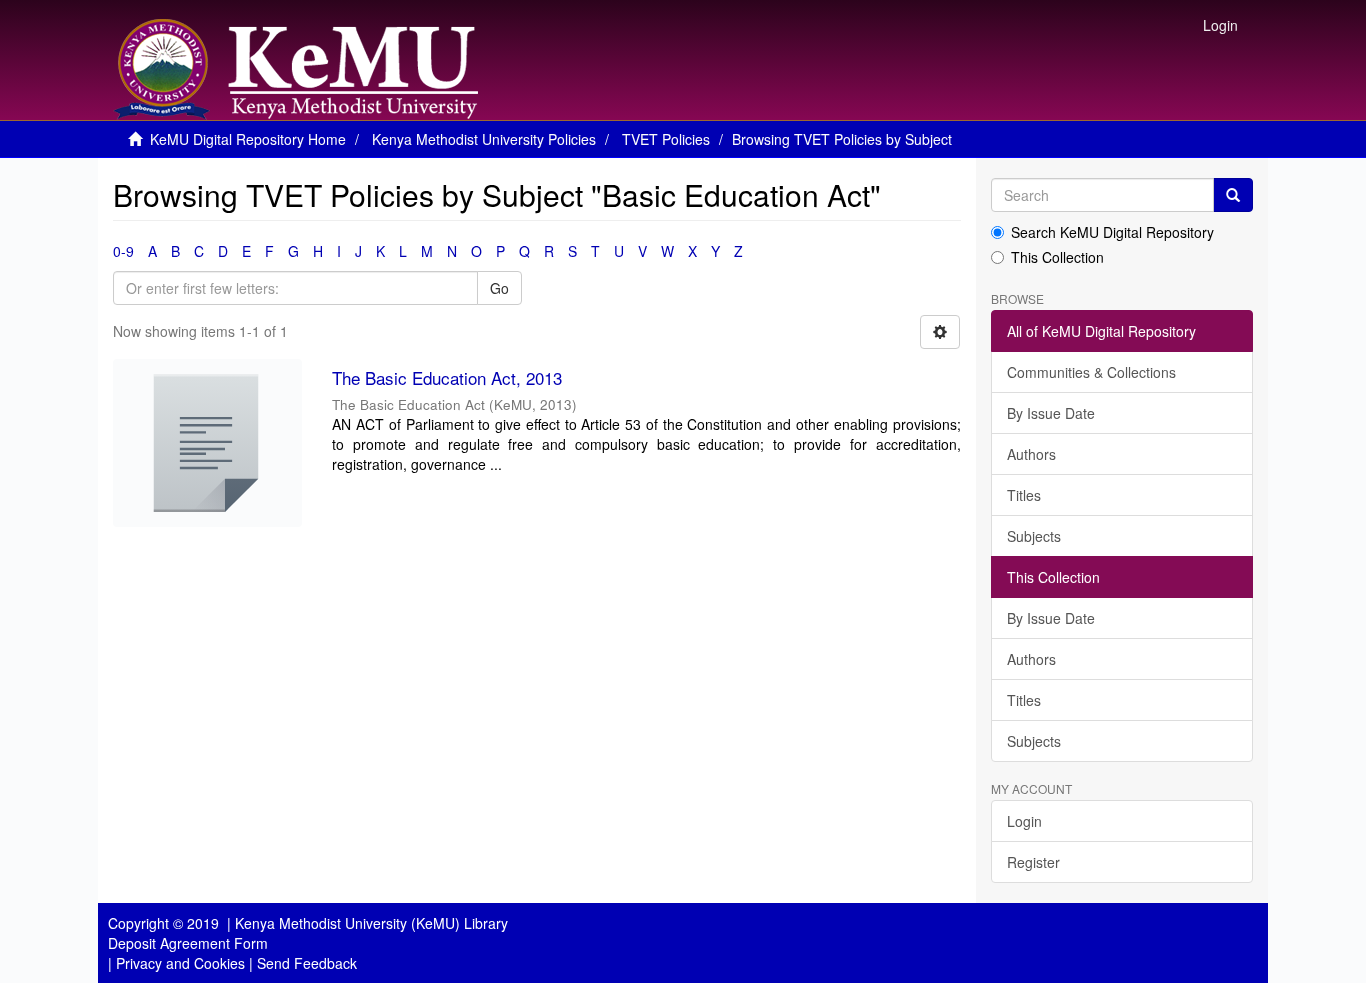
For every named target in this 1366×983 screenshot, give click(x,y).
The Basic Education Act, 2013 (447, 377)
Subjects (1034, 536)
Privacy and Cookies (180, 963)
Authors (1031, 454)
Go (499, 288)
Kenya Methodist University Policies (484, 139)
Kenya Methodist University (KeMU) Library (371, 923)
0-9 (123, 251)
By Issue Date (1051, 413)
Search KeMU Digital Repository (1112, 232)
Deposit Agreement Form (188, 943)
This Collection (1057, 257)
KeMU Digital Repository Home (248, 139)
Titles (1024, 495)
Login (1024, 821)
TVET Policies (666, 139)
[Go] (1233, 195)
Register (1033, 862)
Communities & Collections (1091, 372)
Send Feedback (307, 963)
